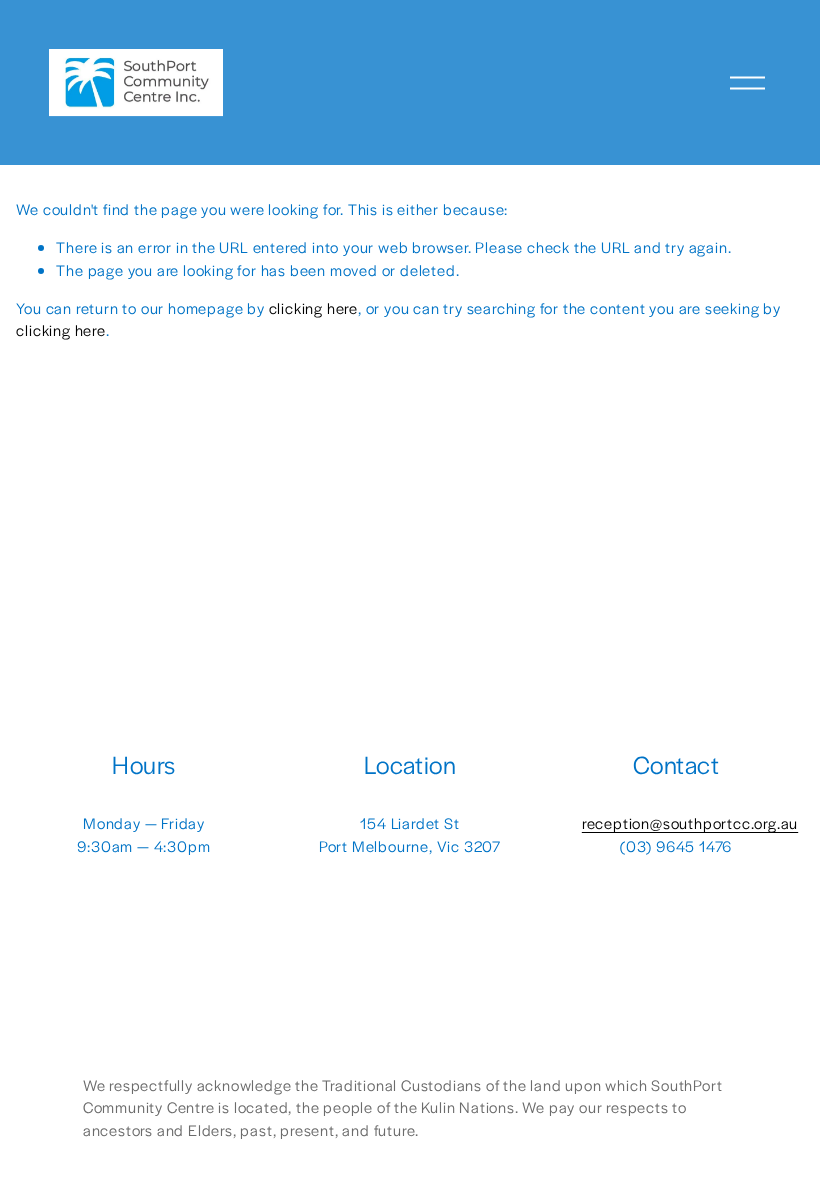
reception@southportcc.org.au (690, 822)
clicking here (313, 307)
